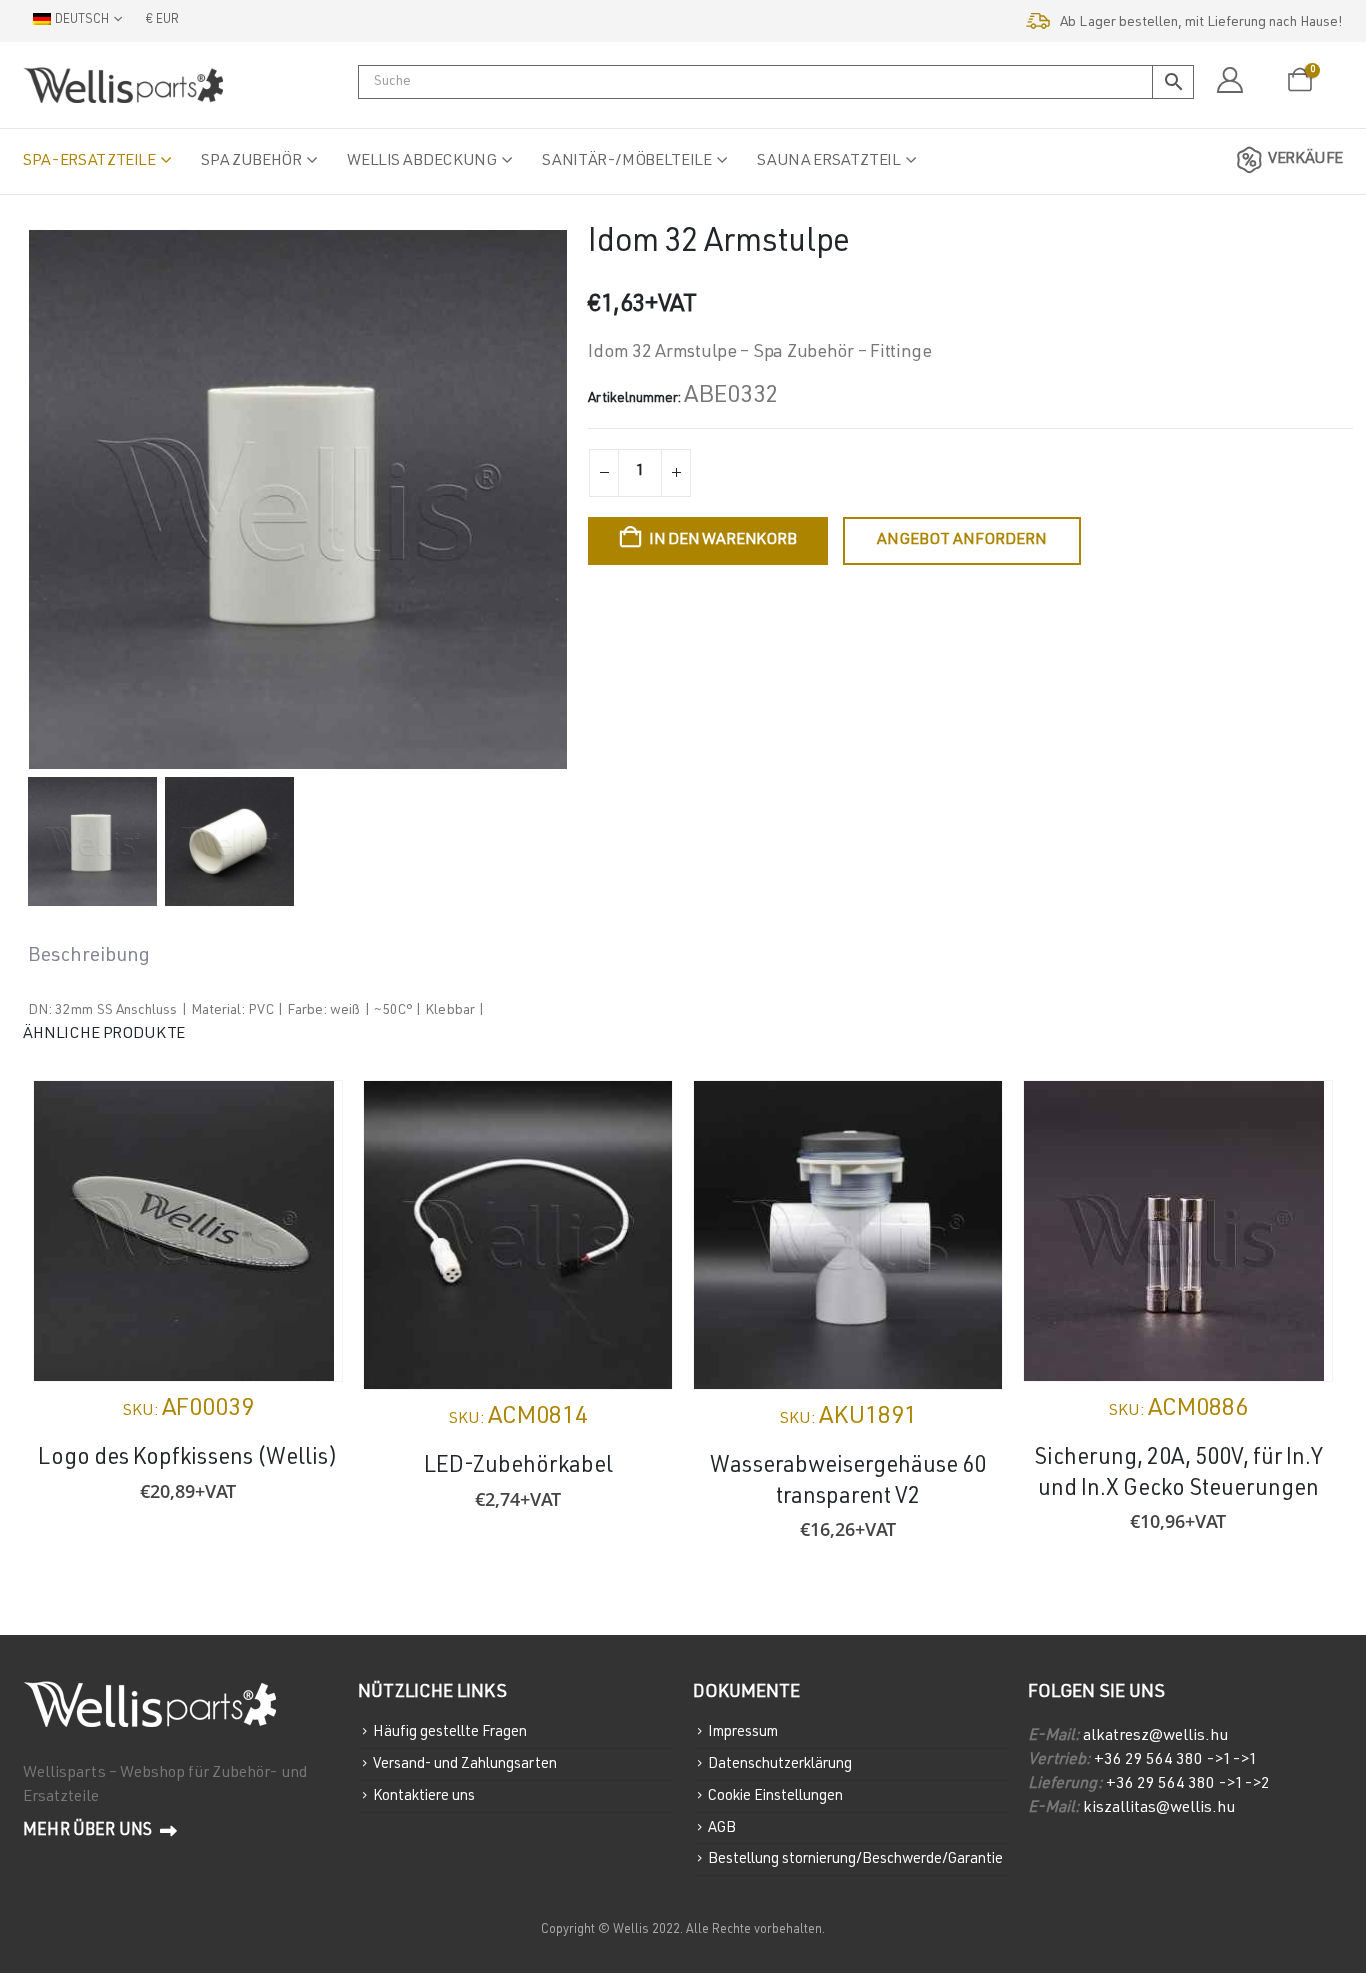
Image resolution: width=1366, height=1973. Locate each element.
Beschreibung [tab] (89, 957)
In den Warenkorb (722, 541)
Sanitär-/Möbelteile (626, 162)
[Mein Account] (1229, 81)
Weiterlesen (309, 1114)
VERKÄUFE (1305, 160)
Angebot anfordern (962, 541)
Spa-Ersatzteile (89, 162)
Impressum (743, 1732)
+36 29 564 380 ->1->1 (1176, 1761)
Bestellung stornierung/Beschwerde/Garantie (855, 1859)
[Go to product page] (188, 1231)
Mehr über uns (89, 1831)
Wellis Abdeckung (421, 162)
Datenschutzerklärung (780, 1764)
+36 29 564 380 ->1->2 (1188, 1785)
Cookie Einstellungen (775, 1796)
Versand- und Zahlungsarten (465, 1764)
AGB (722, 1827)
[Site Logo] (123, 85)
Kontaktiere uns (424, 1796)
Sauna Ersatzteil (828, 162)
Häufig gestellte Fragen (450, 1732)
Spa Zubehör (251, 162)
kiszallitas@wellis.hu (1159, 1809)
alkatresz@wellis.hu (1155, 1737)
